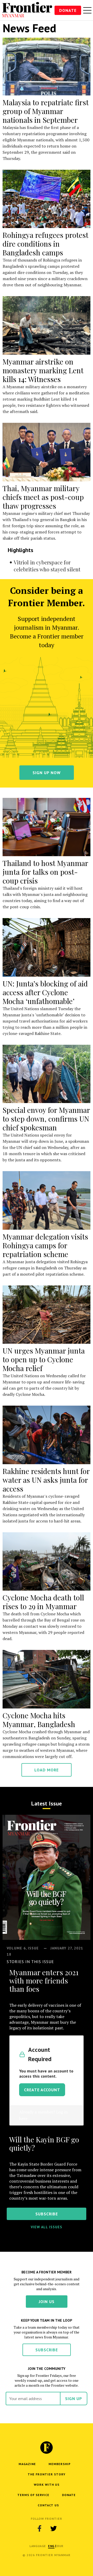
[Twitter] (53, 2528)
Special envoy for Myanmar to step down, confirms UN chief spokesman (46, 1119)
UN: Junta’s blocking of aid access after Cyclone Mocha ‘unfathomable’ (45, 992)
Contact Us (48, 2505)
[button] (51, 2546)
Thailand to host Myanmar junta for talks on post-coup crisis (45, 872)
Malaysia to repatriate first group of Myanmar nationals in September (46, 111)
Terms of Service (33, 2495)
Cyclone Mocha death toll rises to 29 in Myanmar (43, 1602)
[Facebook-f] (40, 2528)
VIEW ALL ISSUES (47, 2227)
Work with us (47, 2485)
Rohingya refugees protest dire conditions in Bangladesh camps (45, 244)
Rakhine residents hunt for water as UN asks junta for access (46, 1480)
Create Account (42, 2090)
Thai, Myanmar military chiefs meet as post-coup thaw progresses (43, 497)
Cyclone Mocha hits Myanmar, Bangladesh (39, 1720)
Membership (60, 2464)
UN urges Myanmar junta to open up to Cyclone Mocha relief (44, 1359)
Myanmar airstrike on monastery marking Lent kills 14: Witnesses (43, 370)
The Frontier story (47, 2474)
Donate (68, 10)
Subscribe (47, 2350)
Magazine (27, 2464)
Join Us (47, 2302)
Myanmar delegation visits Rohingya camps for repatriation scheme (45, 1245)
